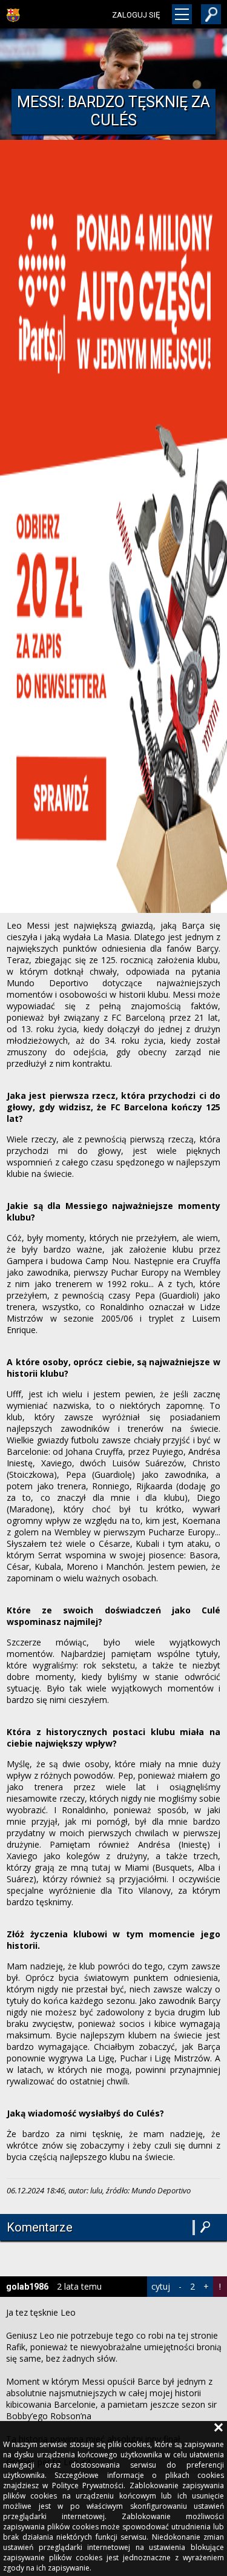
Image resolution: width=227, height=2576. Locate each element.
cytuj (161, 2286)
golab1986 (27, 2287)
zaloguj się (136, 15)
